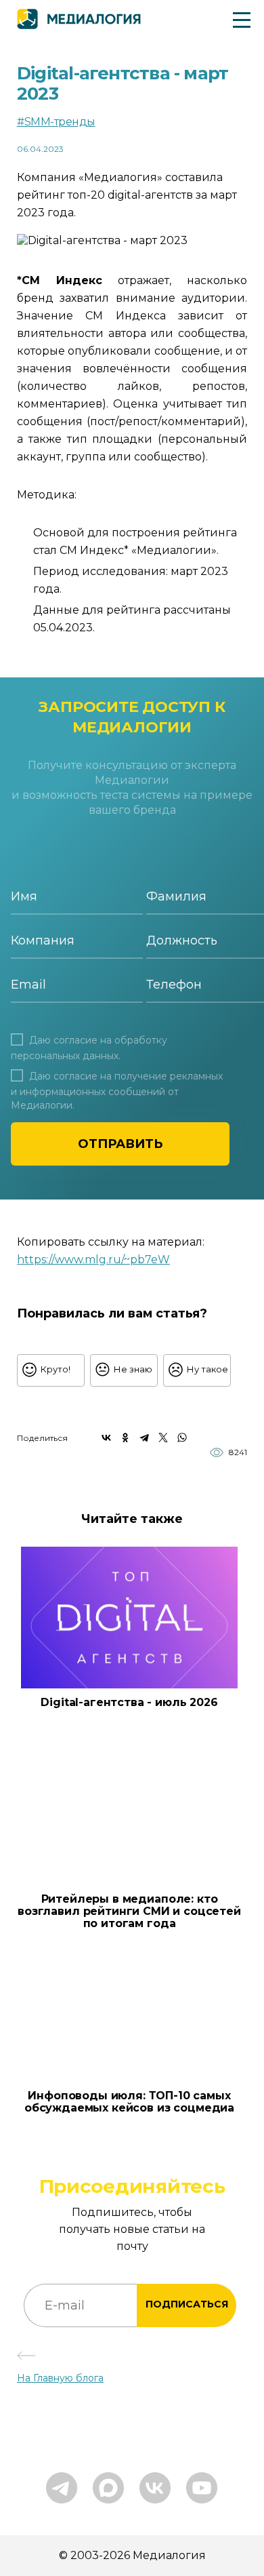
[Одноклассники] (125, 1438)
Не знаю (133, 1369)
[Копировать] (178, 1256)
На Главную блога (60, 2378)
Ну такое (207, 1369)
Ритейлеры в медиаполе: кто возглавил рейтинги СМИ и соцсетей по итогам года (129, 1911)
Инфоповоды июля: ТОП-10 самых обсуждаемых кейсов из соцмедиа (129, 2102)
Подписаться (187, 2304)
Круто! (56, 1369)
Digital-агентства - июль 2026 (129, 1703)
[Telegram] (144, 1438)
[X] (163, 1438)
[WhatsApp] (182, 1438)
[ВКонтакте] (106, 1438)
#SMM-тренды (56, 122)
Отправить (120, 1144)
